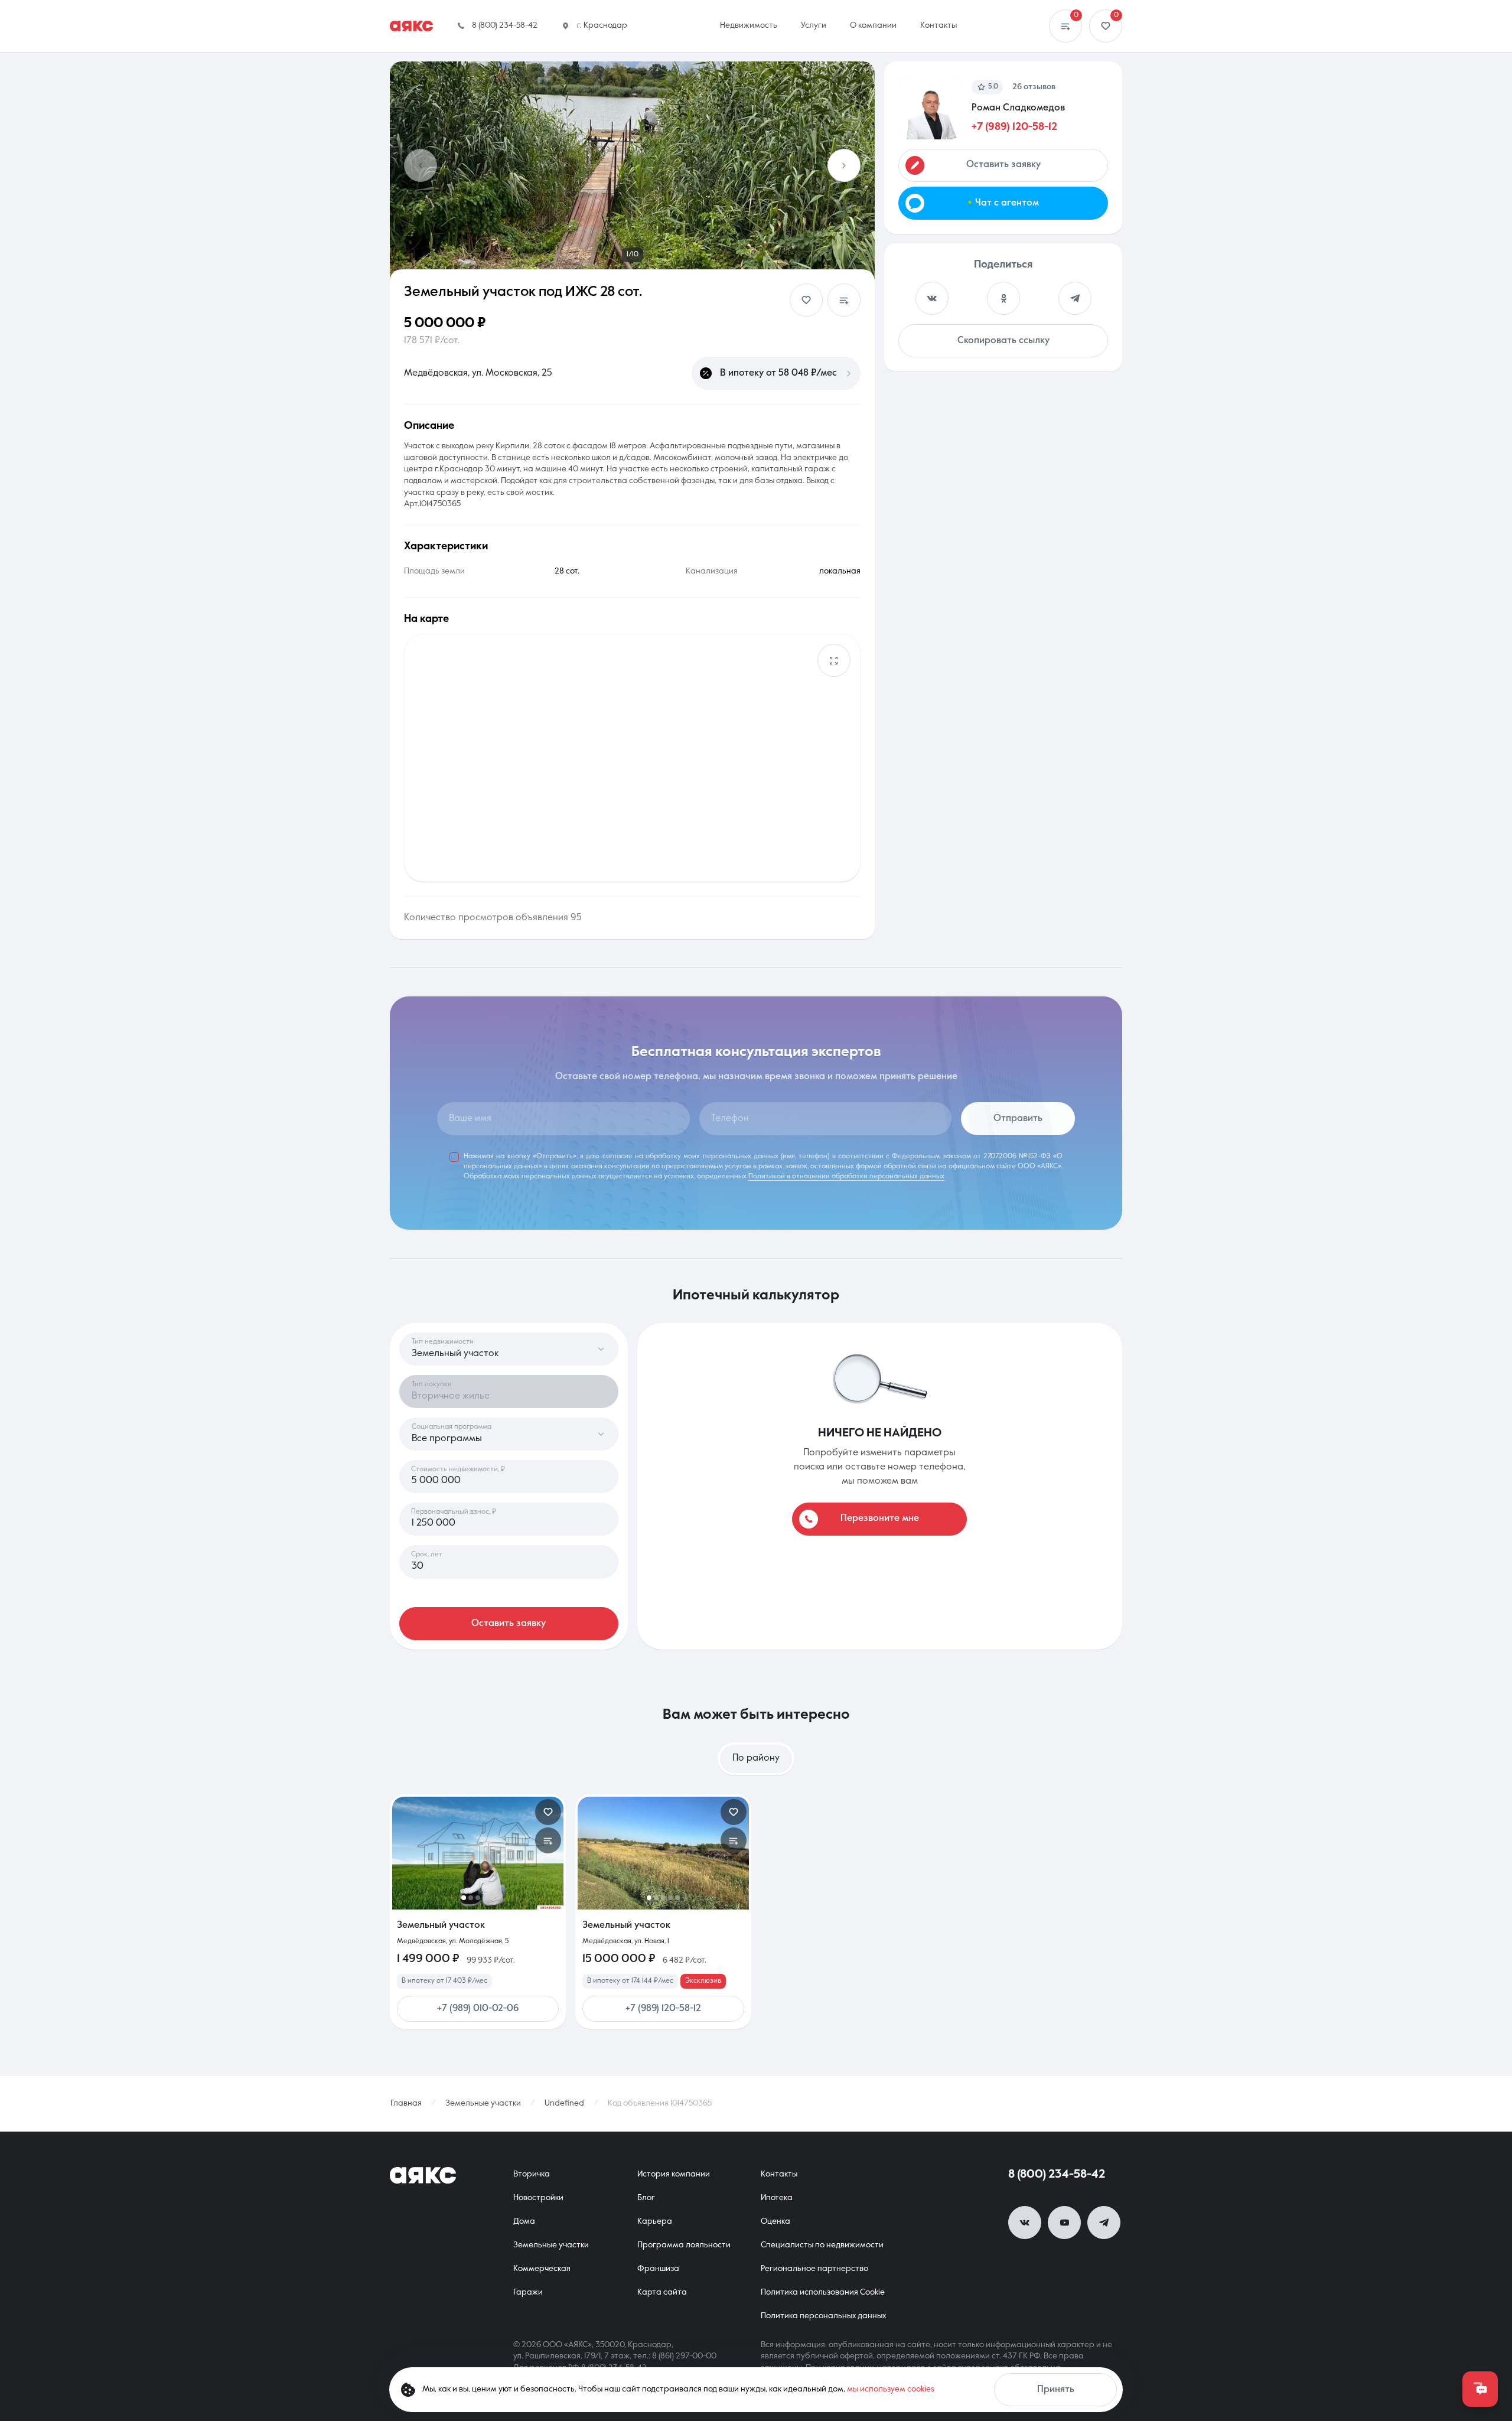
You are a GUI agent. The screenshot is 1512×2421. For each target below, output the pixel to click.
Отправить (1018, 1119)
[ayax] (423, 2175)
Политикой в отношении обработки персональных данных (846, 1177)
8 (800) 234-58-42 (1057, 2175)
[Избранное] (1106, 26)
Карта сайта (662, 2292)
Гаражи (528, 2292)
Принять (1056, 2390)
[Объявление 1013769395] (663, 1853)
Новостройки (538, 2198)
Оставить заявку (509, 1624)
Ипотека (777, 2198)
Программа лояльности (684, 2245)
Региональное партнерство (814, 2269)
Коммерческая (542, 2269)
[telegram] (1104, 2223)
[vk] (1025, 2223)
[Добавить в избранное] (806, 300)
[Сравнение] (1065, 26)
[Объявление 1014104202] (478, 1853)
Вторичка (532, 2174)
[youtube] (1064, 2223)
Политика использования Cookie (823, 2292)
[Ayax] (411, 26)
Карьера (655, 2221)
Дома (524, 2221)
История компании (674, 2174)
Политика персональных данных (823, 2316)
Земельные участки (551, 2245)
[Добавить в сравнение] (844, 300)
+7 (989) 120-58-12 (1014, 127)
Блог (646, 2198)
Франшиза (658, 2269)
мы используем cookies (891, 2389)
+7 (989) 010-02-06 (478, 2009)
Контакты (779, 2174)
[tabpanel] (756, 1912)
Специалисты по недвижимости (822, 2245)
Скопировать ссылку (1003, 341)
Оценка (775, 2221)
